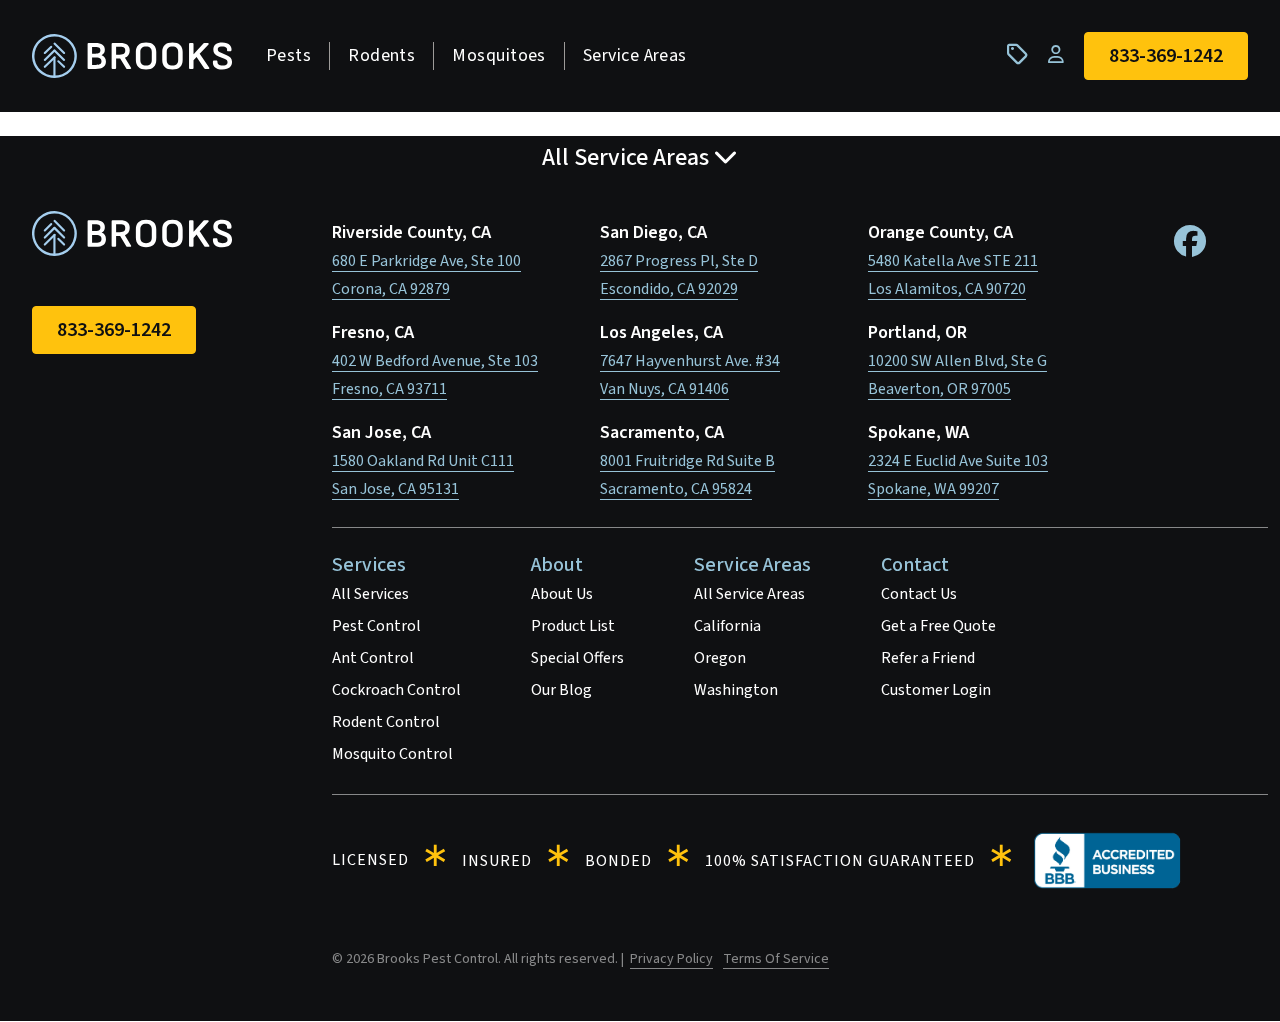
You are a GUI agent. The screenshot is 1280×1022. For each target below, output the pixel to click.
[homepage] (132, 56)
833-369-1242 (114, 330)
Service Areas (635, 55)
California (727, 626)
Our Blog (561, 690)
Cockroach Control (396, 690)
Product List (573, 626)
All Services (370, 594)
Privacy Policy (671, 959)
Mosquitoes (499, 55)
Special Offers (577, 658)
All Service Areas (749, 594)
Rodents (381, 55)
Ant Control (373, 658)
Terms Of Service (776, 959)
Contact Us (919, 594)
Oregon (720, 658)
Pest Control (376, 626)
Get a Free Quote (938, 626)
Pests (288, 55)
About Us (562, 594)
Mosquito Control (392, 754)
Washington (736, 690)
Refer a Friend (928, 658)
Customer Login (936, 690)
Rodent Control (386, 722)
